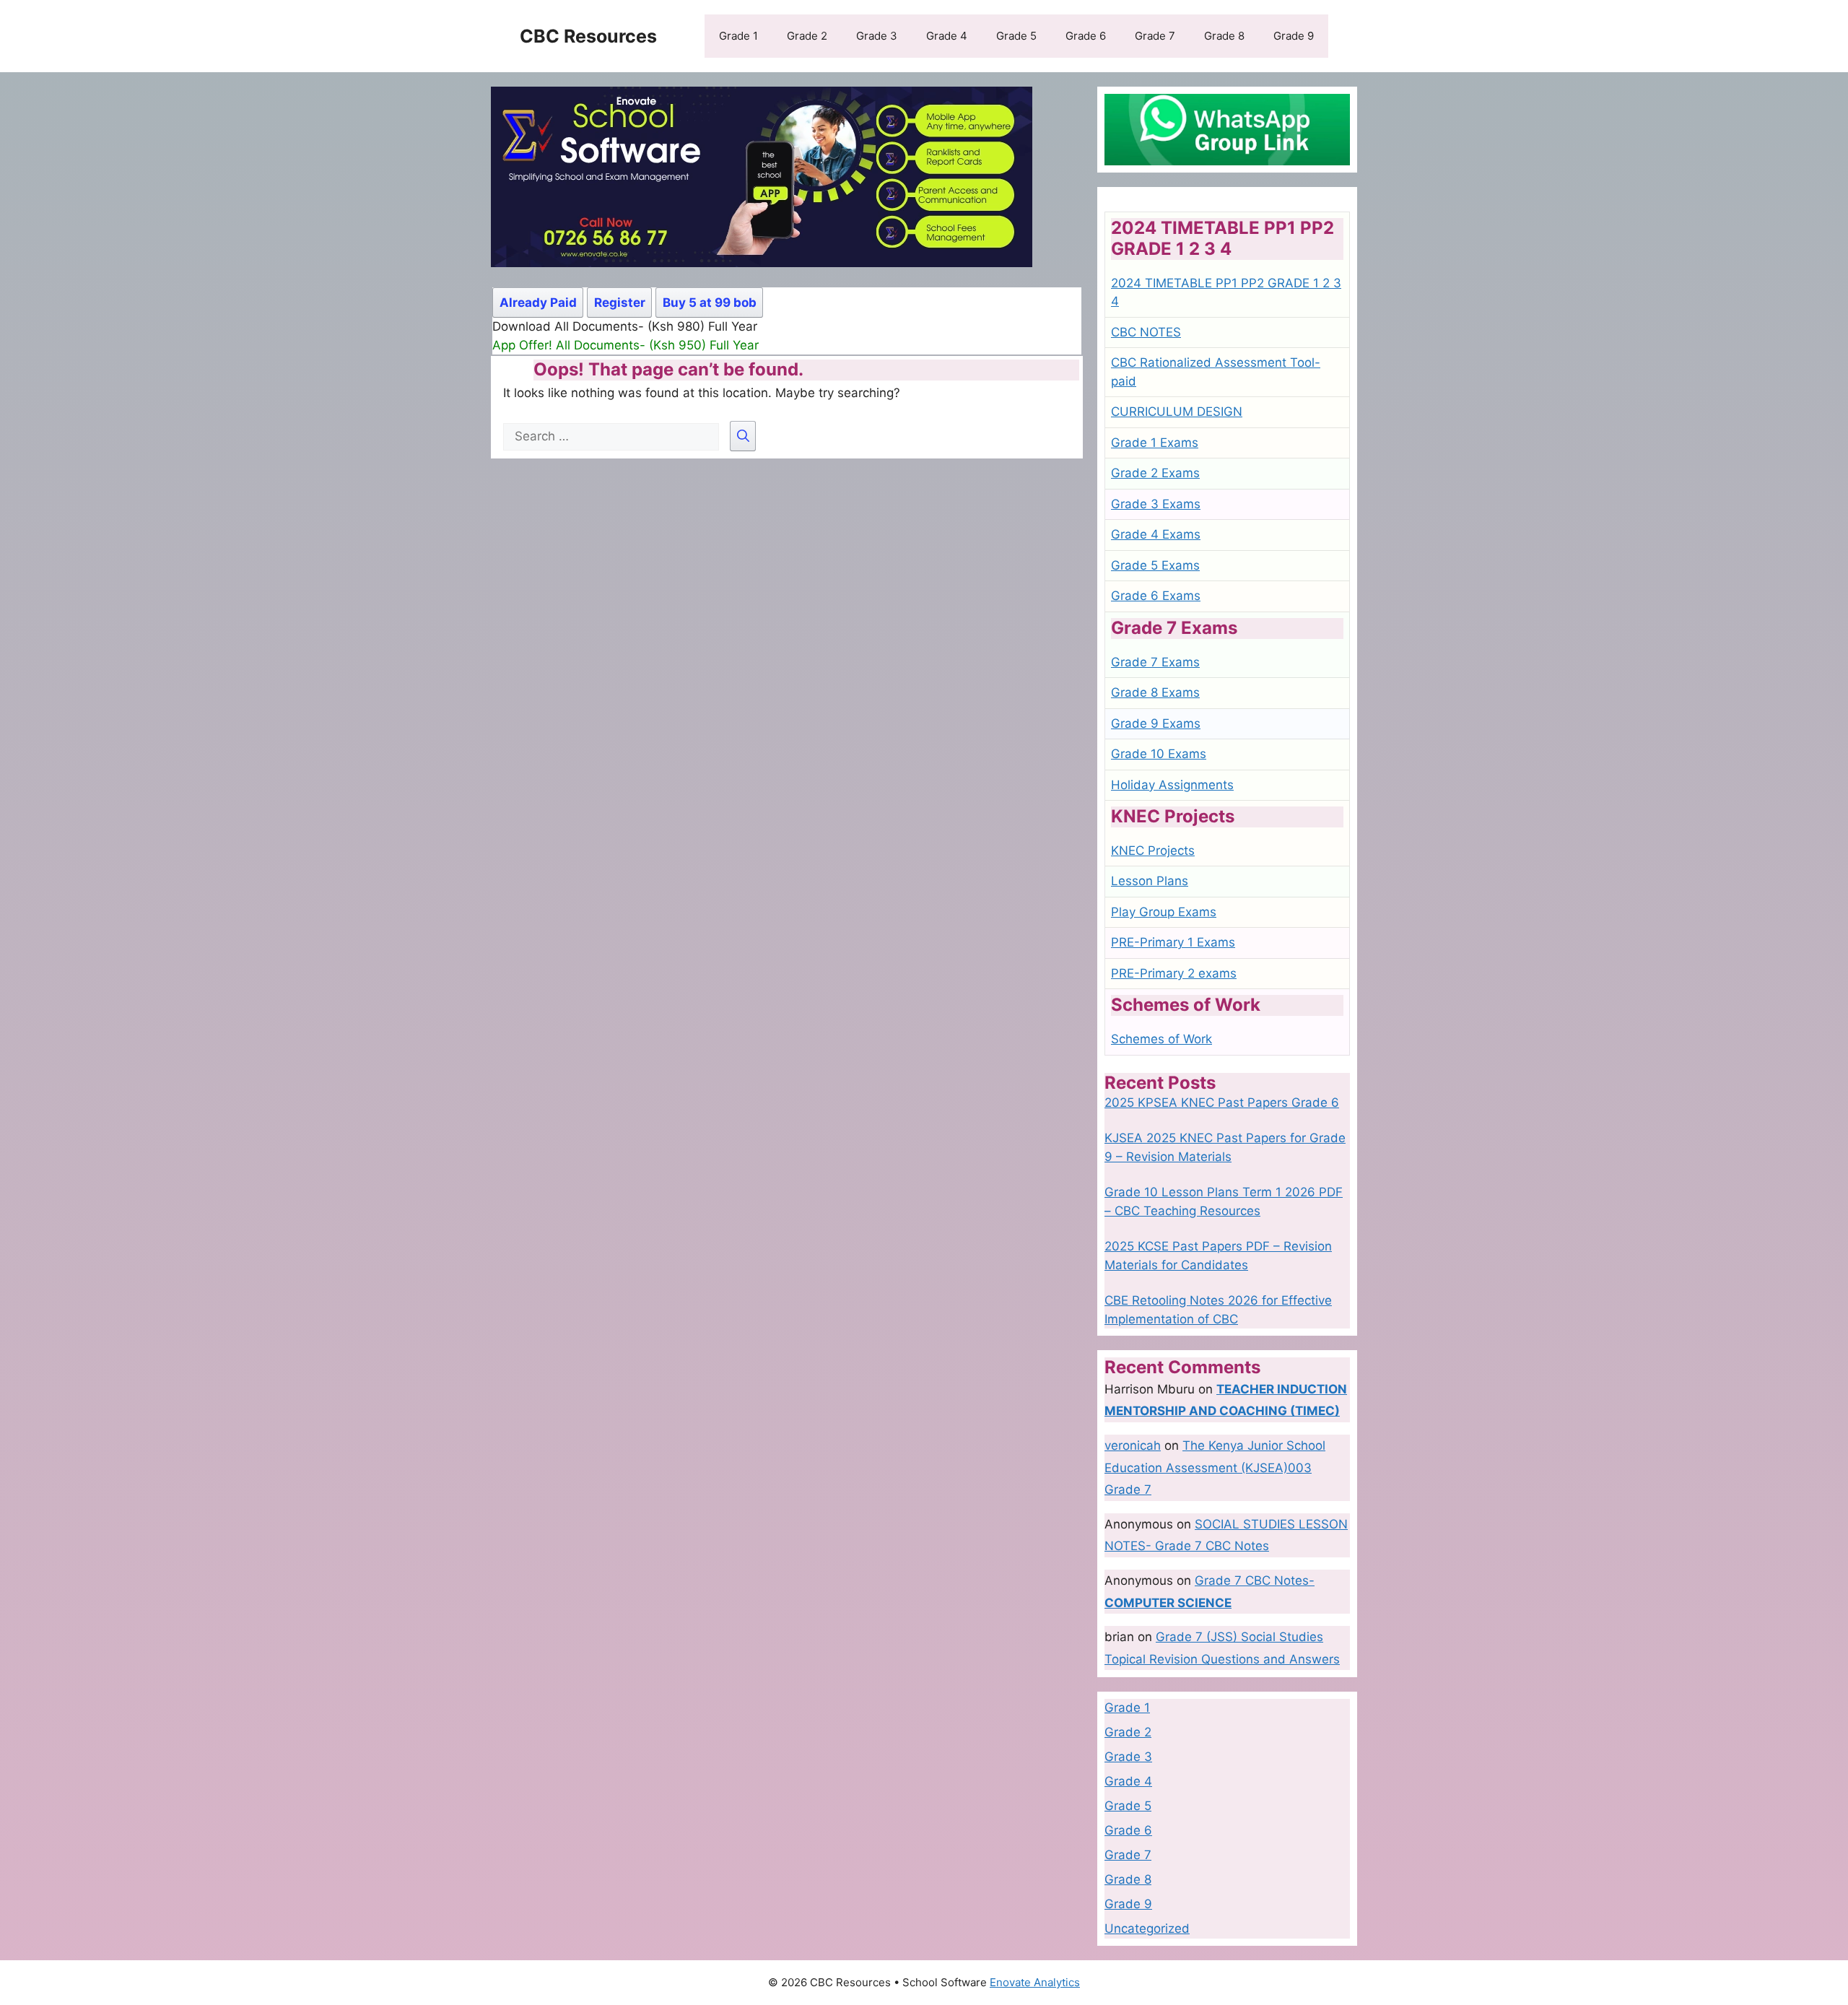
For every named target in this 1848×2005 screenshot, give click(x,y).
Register (620, 303)
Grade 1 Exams (1155, 443)
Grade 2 (807, 36)
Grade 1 (738, 36)
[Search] (743, 436)
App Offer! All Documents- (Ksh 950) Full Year (626, 345)
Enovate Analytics (1035, 1982)
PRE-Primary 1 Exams (1173, 942)
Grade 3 (877, 36)
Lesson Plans (1150, 881)
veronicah (1133, 1445)
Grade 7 (1155, 36)
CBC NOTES (1146, 332)
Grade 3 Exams (1156, 504)
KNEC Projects (1153, 851)
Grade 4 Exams (1156, 534)
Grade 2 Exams (1155, 473)
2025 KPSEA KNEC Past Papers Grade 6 (1222, 1102)
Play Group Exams (1164, 912)
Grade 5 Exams (1155, 565)
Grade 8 (1224, 36)
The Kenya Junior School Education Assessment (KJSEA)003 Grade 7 (1215, 1467)
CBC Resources (588, 36)
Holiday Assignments (1172, 785)
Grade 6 (1086, 36)
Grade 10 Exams (1159, 754)
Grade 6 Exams (1156, 596)
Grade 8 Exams (1155, 692)
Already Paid (538, 303)
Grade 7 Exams (1155, 662)
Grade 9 (1294, 36)
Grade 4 (947, 36)
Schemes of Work (1161, 1039)
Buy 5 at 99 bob (710, 303)
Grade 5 (1016, 36)
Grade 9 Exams (1156, 723)
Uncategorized (1147, 1928)
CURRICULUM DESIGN (1177, 412)
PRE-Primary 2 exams (1174, 973)
